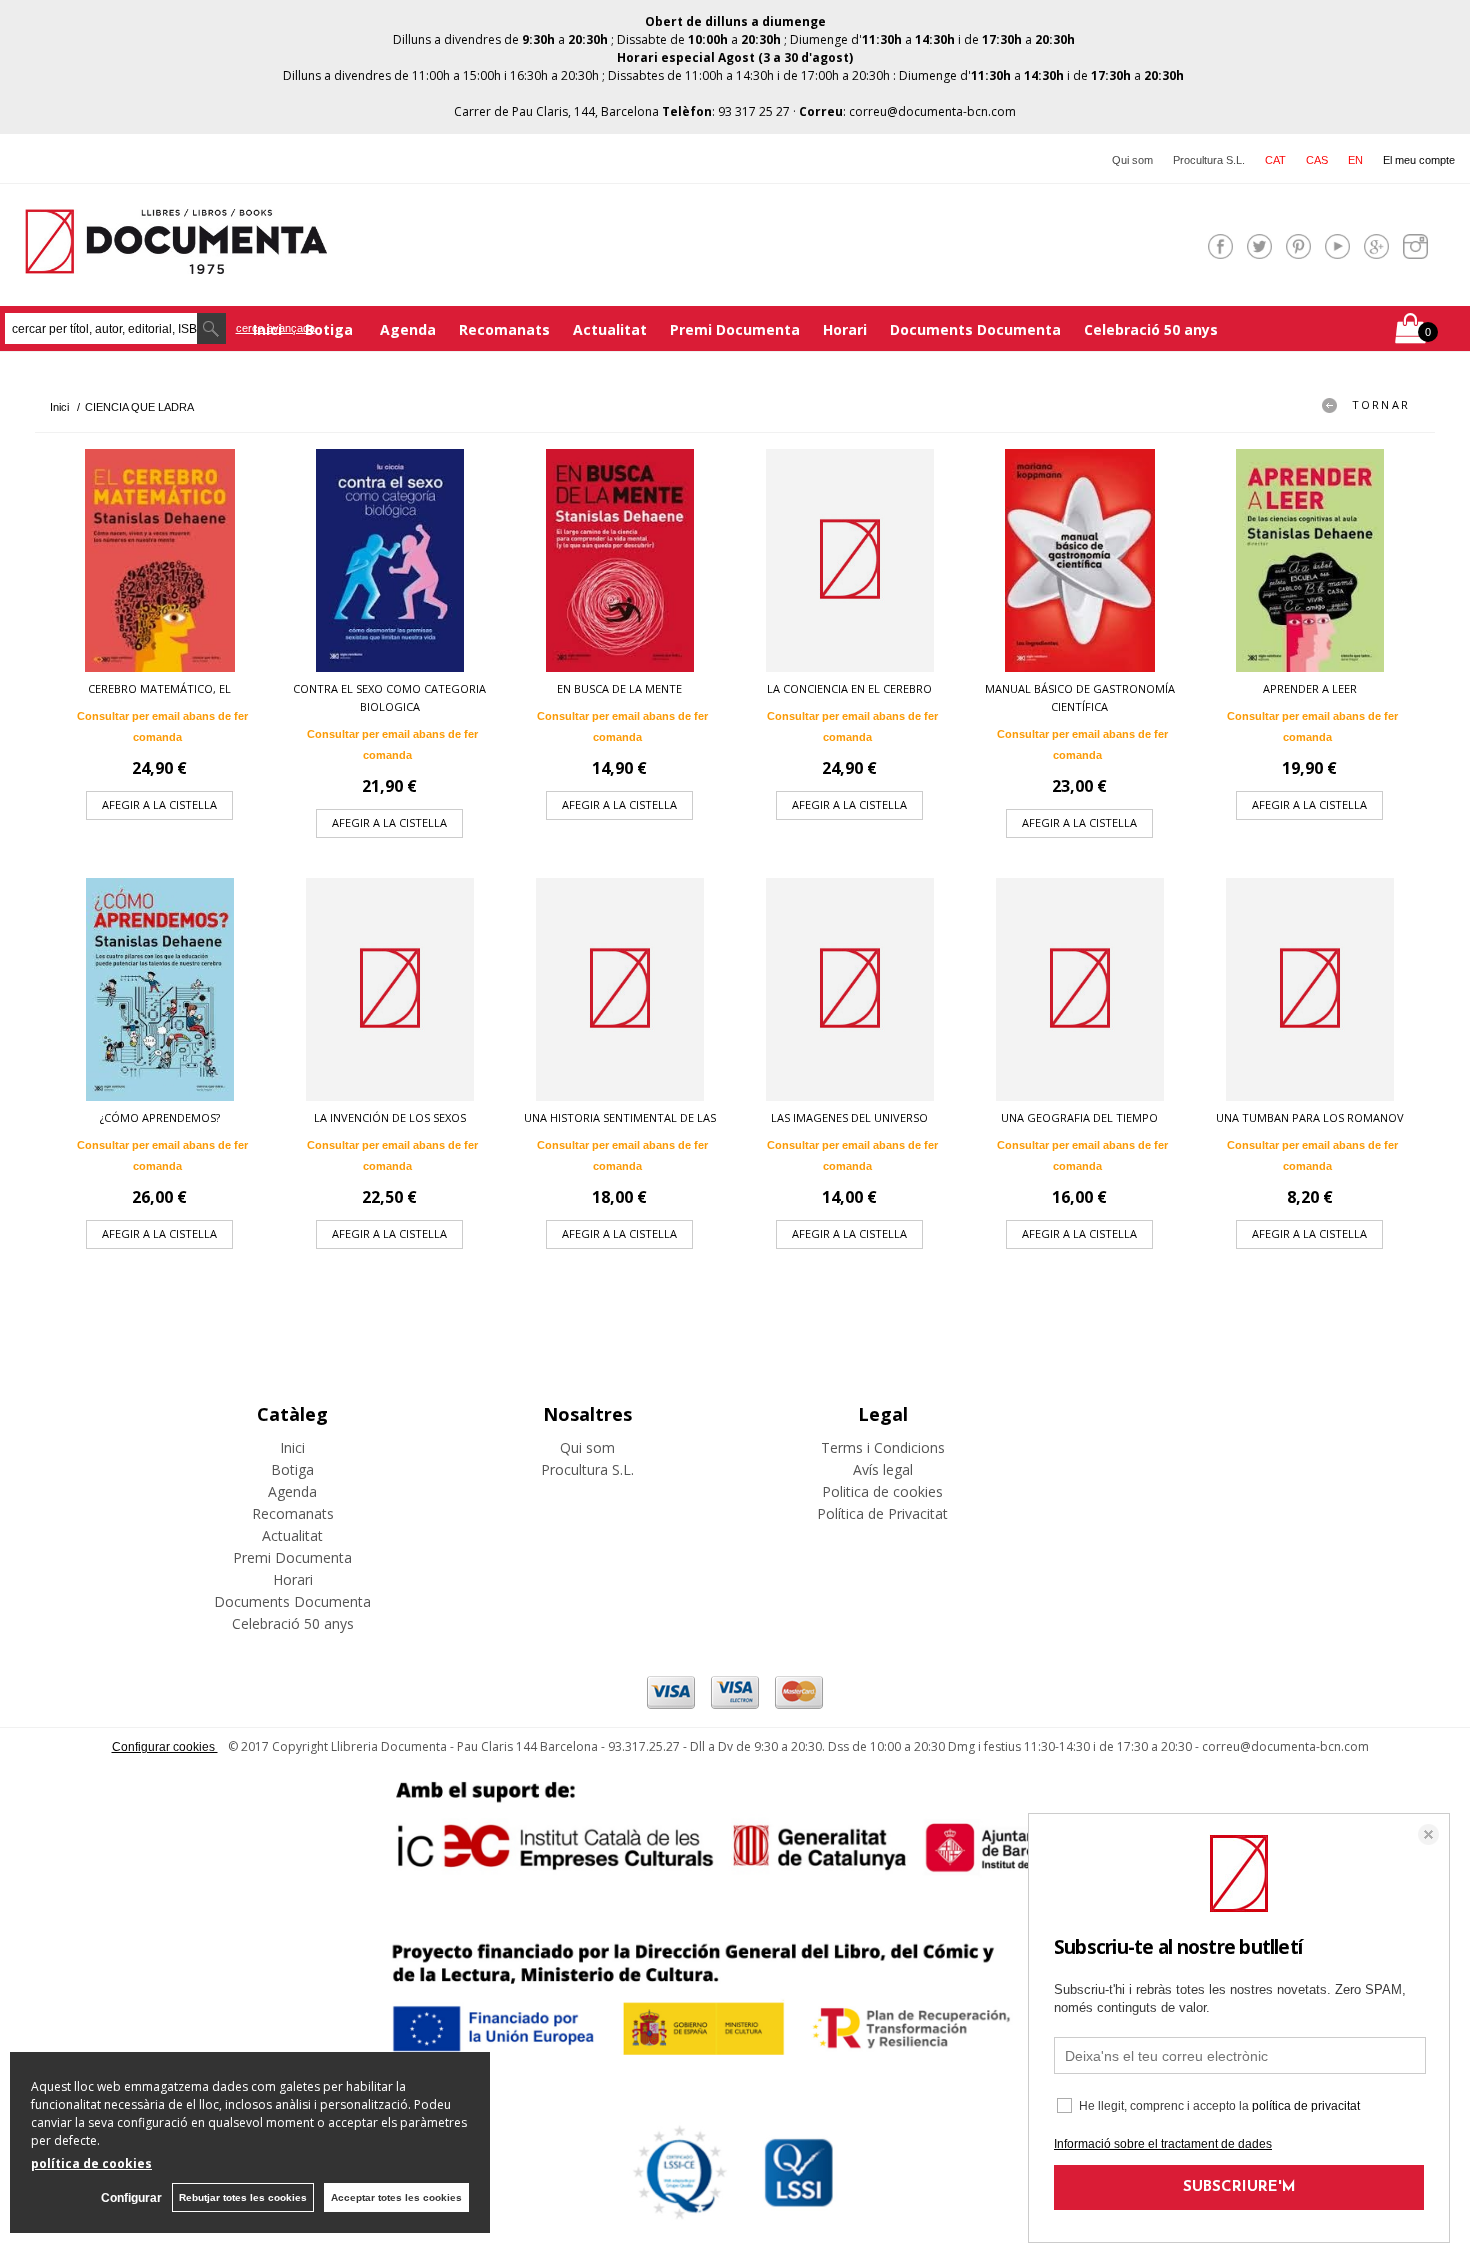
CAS (1317, 160)
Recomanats (504, 329)
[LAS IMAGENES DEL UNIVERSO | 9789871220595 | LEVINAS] (850, 989)
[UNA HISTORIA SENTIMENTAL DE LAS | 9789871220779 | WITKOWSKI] (620, 989)
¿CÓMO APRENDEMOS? (160, 1117)
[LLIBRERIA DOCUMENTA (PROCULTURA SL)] (176, 261)
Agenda (408, 329)
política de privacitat (1306, 2106)
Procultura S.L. (1209, 160)
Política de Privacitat (882, 1513)
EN (1355, 160)
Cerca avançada (275, 328)
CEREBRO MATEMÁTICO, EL (159, 688)
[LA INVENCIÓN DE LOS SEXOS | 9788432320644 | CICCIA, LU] (390, 989)
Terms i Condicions (883, 1447)
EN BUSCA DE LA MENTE (619, 688)
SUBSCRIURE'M (1239, 2187)
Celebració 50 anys (1151, 329)
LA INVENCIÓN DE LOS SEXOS (390, 1117)
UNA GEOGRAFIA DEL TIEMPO (1079, 1117)
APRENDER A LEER (1310, 688)
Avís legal (883, 1469)
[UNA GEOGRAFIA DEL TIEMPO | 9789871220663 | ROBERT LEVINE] (1080, 989)
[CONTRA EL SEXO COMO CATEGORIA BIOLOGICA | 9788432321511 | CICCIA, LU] (390, 560)
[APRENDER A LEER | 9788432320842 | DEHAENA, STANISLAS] (1310, 560)
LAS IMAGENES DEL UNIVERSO (849, 1117)
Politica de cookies (882, 1491)
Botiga (331, 329)
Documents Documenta (975, 329)
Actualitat (610, 329)
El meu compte (1419, 160)
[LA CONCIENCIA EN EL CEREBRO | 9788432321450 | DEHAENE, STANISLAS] (850, 560)
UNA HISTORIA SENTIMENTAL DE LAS (620, 1117)
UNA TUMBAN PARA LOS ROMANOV (1310, 1117)
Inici (292, 1447)
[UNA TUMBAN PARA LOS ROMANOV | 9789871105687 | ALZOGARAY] (1310, 989)
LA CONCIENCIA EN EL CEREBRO (849, 688)
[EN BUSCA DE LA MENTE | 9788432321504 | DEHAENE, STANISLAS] (620, 560)
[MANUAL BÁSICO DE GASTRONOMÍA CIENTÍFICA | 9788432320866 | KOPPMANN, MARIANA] (1080, 560)
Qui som (1132, 160)
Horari (845, 329)
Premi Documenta (735, 329)
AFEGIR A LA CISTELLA (159, 804)
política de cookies (91, 2163)
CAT (1275, 160)
